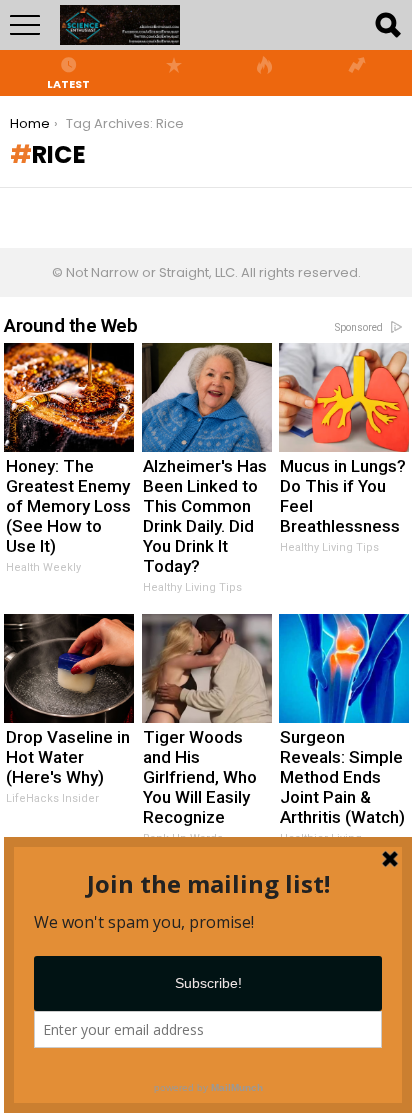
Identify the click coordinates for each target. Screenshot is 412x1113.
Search (387, 25)
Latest (68, 83)
